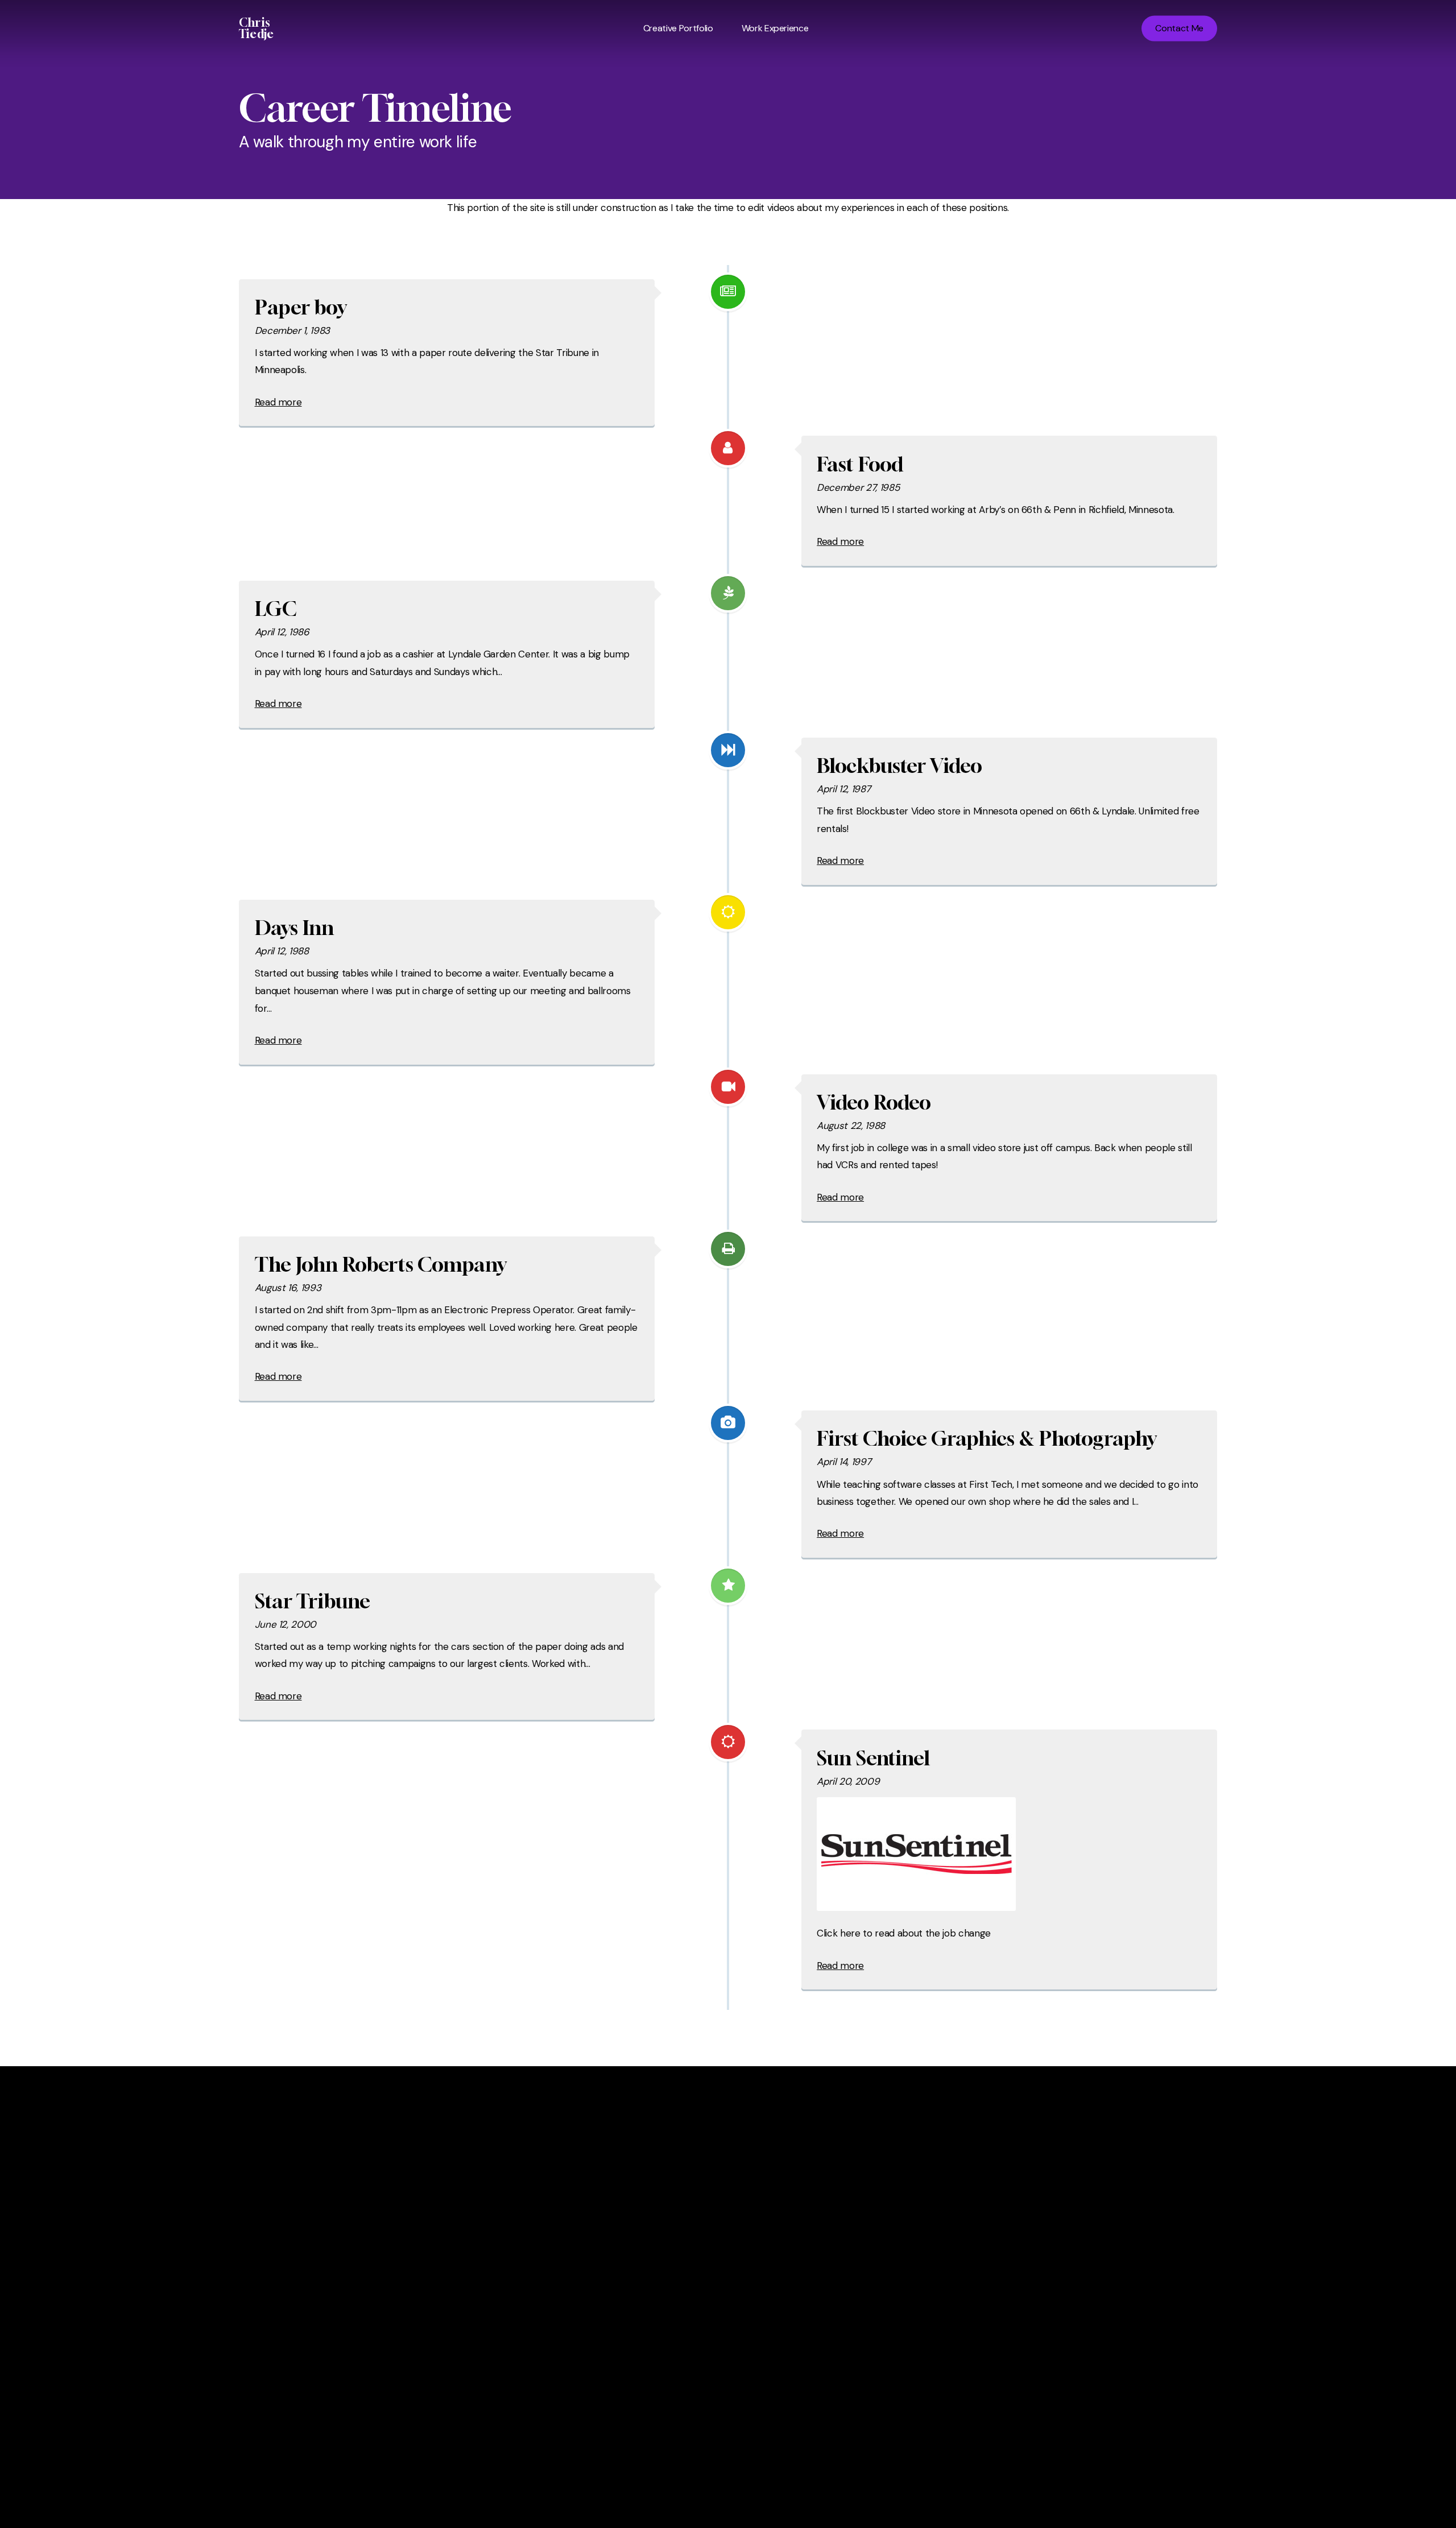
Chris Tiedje (256, 28)
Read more (278, 402)
